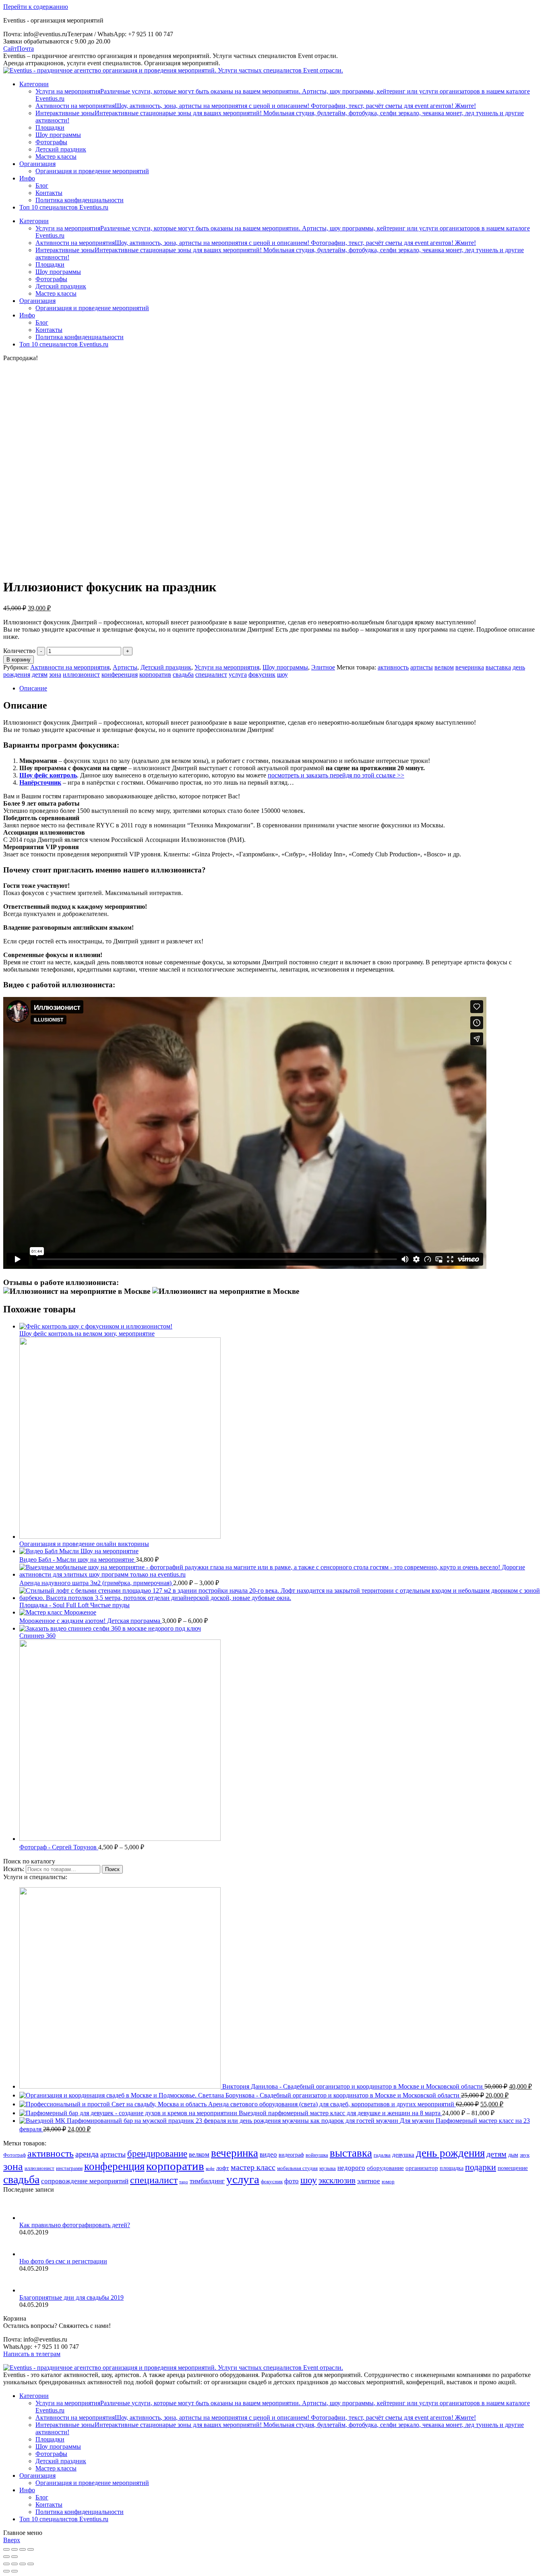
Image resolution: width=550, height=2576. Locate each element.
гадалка (382, 2155)
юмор (388, 2182)
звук (525, 2155)
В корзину (19, 660)
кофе (210, 2169)
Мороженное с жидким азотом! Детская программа (91, 1621)
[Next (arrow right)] (14, 2571)
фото (292, 2181)
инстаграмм (69, 2168)
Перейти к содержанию (36, 7)
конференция (120, 675)
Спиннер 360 (37, 1636)
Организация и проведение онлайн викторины (84, 1544)
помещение (513, 2168)
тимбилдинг (207, 2181)
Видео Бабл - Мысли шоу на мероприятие (78, 1559)
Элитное (323, 667)
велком (444, 667)
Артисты (125, 667)
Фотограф (14, 2155)
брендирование (157, 2154)
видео (268, 2154)
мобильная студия (297, 2168)
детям (40, 675)
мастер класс (253, 2167)
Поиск (112, 1869)
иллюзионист (81, 675)
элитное (369, 2181)
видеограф (291, 2155)
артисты (422, 667)
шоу (282, 675)
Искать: (14, 1869)
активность (393, 667)
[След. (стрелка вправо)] (14, 2557)
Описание (33, 688)
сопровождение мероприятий (85, 2181)
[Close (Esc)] (6, 2564)
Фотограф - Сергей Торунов (59, 1847)
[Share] (14, 2564)
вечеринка (470, 667)
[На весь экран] (23, 2549)
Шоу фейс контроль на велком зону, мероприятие (87, 1334)
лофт (223, 2168)
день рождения (450, 2153)
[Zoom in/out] (31, 2564)
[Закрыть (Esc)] (6, 2549)
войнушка (317, 2155)
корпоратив (155, 675)
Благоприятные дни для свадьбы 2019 (71, 2297)
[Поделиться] (14, 2549)
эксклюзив (337, 2180)
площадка (452, 2168)
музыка (328, 2168)
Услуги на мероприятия (227, 667)
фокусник (262, 675)
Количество (19, 651)
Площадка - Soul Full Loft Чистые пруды (74, 1605)
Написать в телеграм (32, 2354)
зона (55, 675)
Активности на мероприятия (70, 667)
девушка (403, 2154)
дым (513, 2155)
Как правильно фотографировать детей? (75, 2225)
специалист (211, 675)
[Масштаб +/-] (31, 2549)
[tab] (283, 688)
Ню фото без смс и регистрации (63, 2261)
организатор (422, 2168)
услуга (238, 675)
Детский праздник (166, 667)
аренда (87, 2154)
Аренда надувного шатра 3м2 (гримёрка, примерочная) (96, 1583)
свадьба (183, 675)
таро (184, 2182)
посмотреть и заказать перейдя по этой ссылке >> (336, 775)
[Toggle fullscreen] (23, 2564)
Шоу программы (285, 667)
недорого (351, 2168)
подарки (481, 2167)
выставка (498, 667)
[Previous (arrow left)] (6, 2571)
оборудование (385, 2168)
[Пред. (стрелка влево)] (6, 2557)
